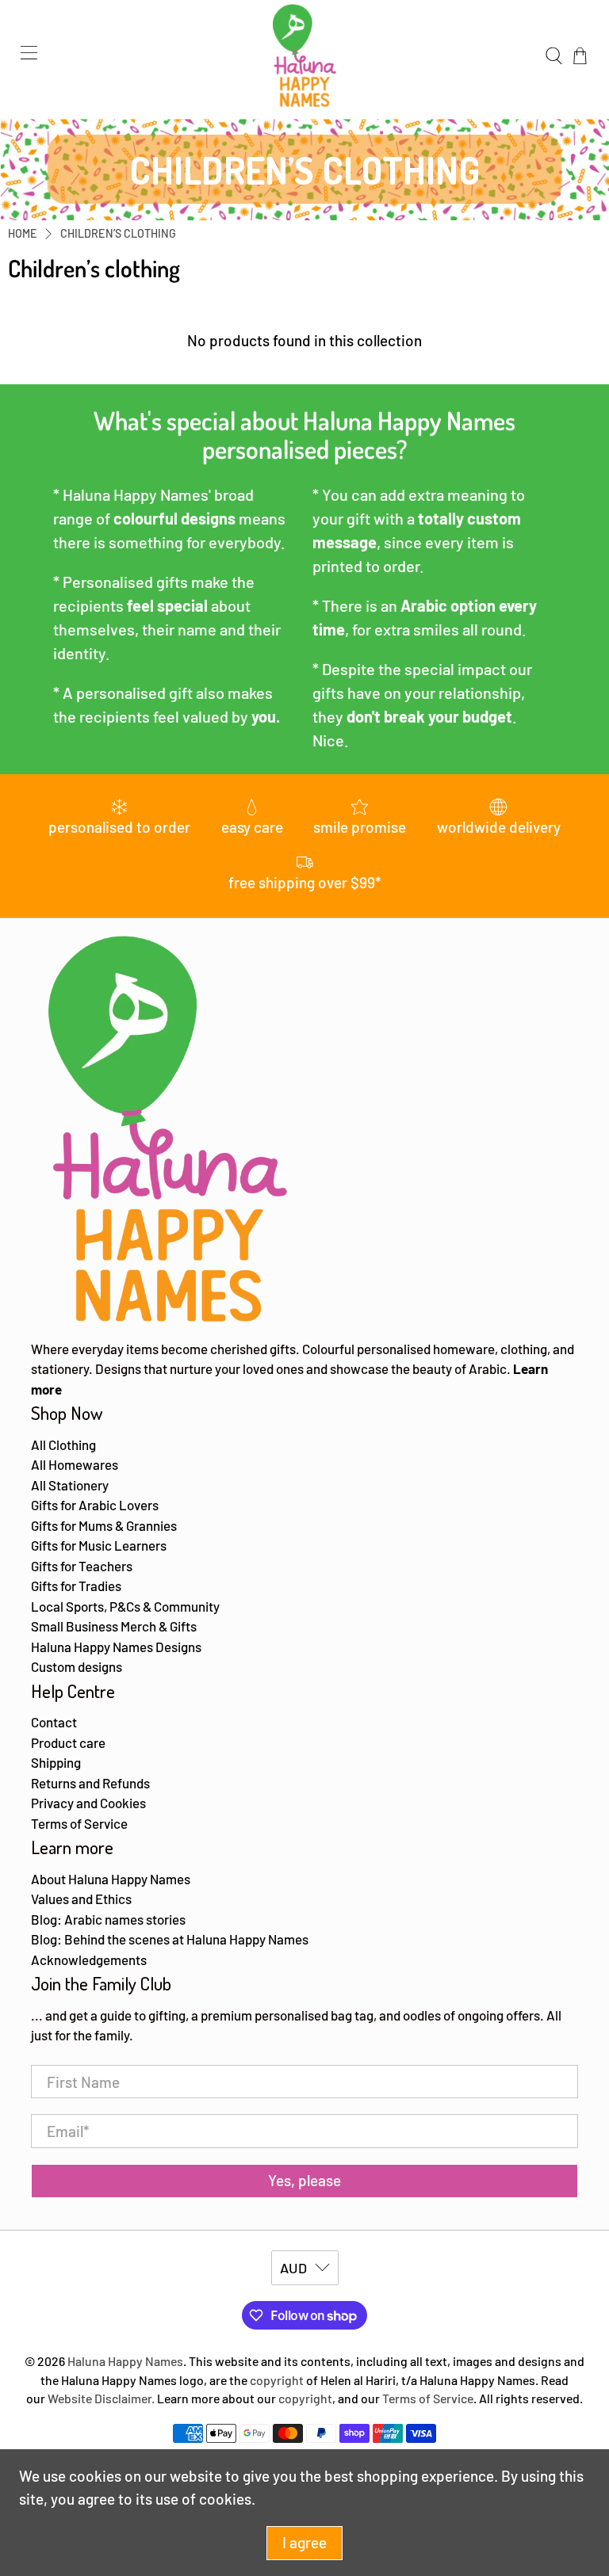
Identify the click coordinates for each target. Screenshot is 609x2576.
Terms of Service (79, 1823)
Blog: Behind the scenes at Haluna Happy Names (170, 1939)
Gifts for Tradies (76, 1586)
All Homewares (75, 1464)
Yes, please (304, 2180)
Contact (54, 1722)
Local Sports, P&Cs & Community (125, 1606)
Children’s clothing (118, 234)
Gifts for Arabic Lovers (95, 1505)
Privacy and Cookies (88, 1803)
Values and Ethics (81, 1899)
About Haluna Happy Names (111, 1879)
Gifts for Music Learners (99, 1545)
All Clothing (63, 1444)
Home (23, 234)
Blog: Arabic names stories (108, 1919)
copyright (277, 2380)
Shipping (56, 1762)
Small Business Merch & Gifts (114, 1626)
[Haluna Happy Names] (304, 55)
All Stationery (70, 1485)
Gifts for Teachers (82, 1566)
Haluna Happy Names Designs (116, 1647)
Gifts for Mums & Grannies (104, 1525)
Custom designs (77, 1666)
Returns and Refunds (90, 1783)
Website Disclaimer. (101, 2398)
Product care (68, 1742)
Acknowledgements (89, 1960)
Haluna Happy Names (125, 2361)
